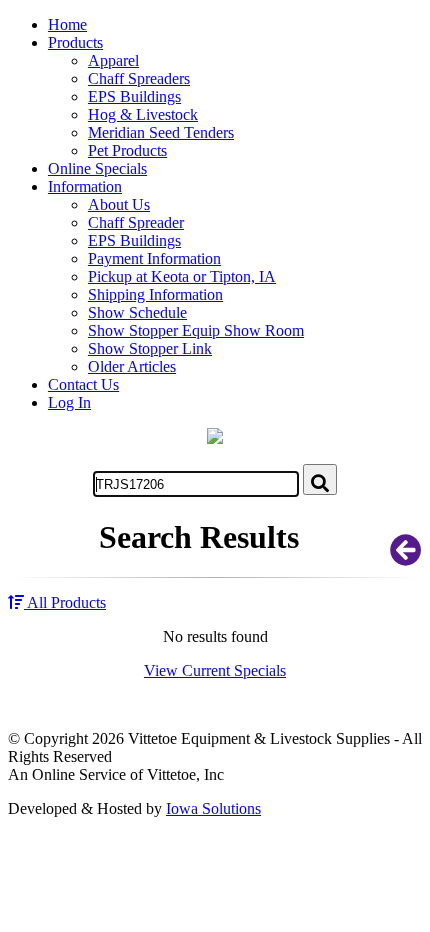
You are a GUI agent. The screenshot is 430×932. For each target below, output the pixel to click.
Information (85, 186)
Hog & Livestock (143, 114)
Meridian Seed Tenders (161, 132)
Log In (69, 402)
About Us (119, 204)
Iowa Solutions (213, 808)
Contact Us (83, 384)
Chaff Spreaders (139, 78)
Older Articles (132, 366)
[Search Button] (320, 479)
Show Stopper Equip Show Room (196, 330)
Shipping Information (155, 294)
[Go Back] (406, 556)
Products (75, 42)
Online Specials (97, 168)
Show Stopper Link (150, 348)
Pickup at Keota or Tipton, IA (182, 276)
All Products (65, 602)
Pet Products (127, 150)
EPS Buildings (134, 96)
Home (67, 24)
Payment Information (154, 258)
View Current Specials (215, 670)
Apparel (113, 60)
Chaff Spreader (136, 222)
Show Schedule (137, 312)
